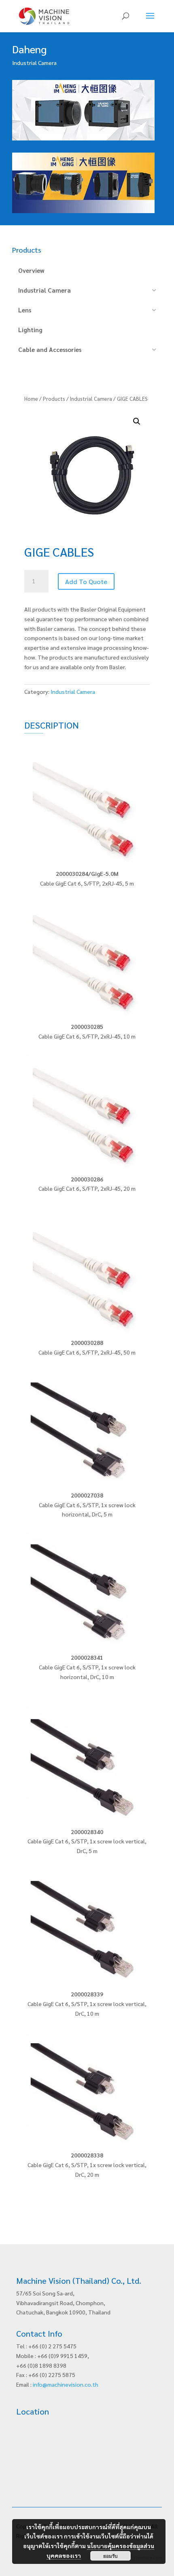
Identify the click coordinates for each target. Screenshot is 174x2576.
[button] (137, 421)
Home (31, 399)
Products (54, 399)
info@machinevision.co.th (66, 2384)
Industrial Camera (91, 399)
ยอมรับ (110, 2556)
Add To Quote (86, 581)
